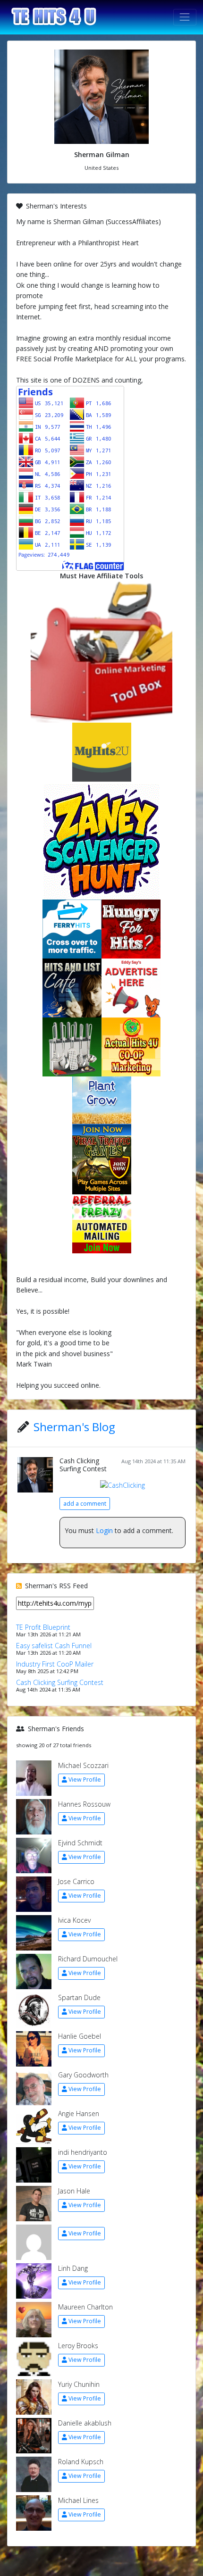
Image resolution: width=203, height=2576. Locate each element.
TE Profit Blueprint (43, 1627)
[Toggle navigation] (185, 17)
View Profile (85, 1780)
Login (104, 1530)
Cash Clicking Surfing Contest (83, 1465)
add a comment (85, 1504)
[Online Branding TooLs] (101, 651)
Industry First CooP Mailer (55, 1664)
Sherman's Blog (74, 1427)
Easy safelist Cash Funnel (54, 1646)
